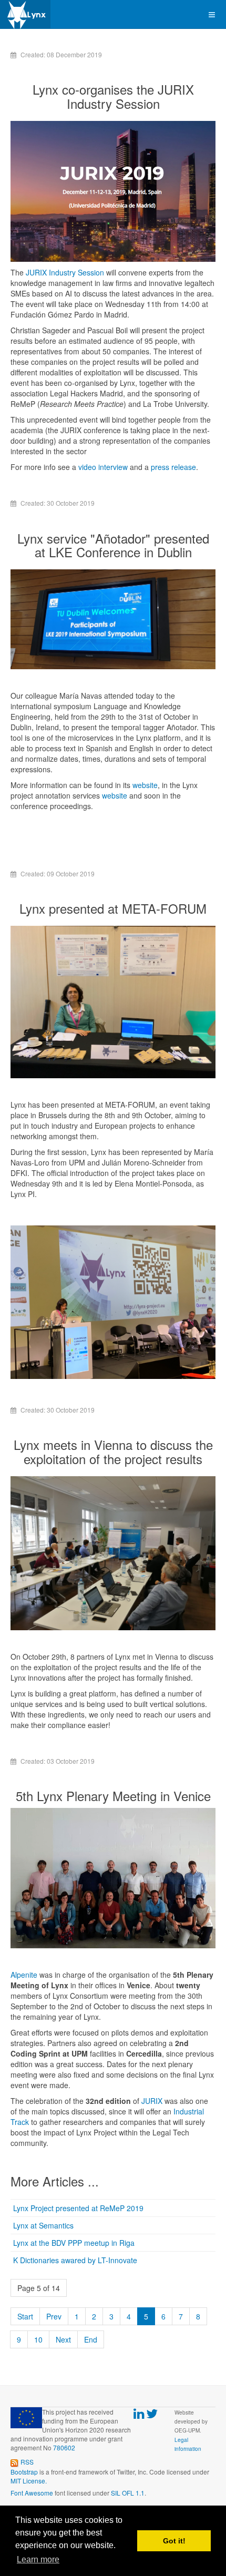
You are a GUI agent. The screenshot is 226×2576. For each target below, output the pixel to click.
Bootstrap (24, 2472)
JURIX (152, 2101)
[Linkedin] (139, 2414)
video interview (103, 467)
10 (38, 2339)
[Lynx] (25, 14)
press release (173, 467)
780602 (64, 2447)
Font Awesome (32, 2493)
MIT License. (29, 2481)
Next (63, 2339)
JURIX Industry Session (65, 272)
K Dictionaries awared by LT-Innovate (75, 2260)
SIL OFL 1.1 (128, 2493)
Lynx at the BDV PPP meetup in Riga (74, 2243)
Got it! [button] (174, 2541)
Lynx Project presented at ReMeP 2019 (78, 2208)
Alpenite (24, 1975)
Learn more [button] (38, 2559)
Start (25, 2316)
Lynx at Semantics (43, 2225)
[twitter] (152, 2414)
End (91, 2339)
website (145, 785)
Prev (54, 2316)
